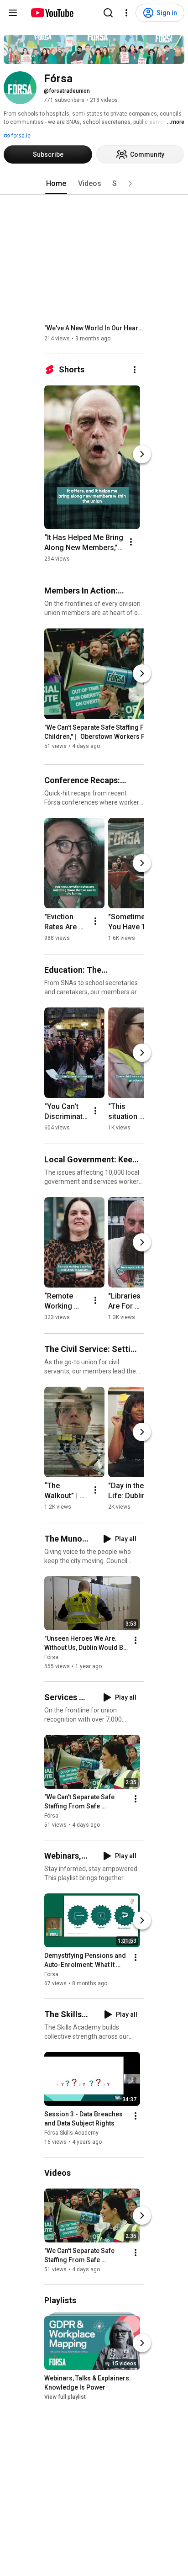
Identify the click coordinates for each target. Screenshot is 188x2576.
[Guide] (13, 13)
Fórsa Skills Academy (71, 2133)
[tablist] (94, 184)
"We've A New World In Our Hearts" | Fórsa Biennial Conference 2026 (94, 328)
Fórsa (51, 1657)
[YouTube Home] (52, 13)
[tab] (56, 184)
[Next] (142, 454)
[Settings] (126, 13)
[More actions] (135, 370)
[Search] (108, 13)
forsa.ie (20, 136)
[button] (130, 184)
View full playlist (65, 2397)
